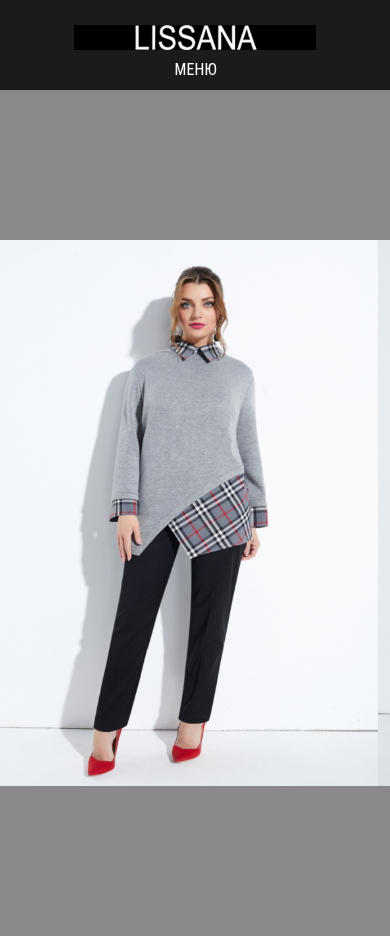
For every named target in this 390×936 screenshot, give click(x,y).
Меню (195, 69)
